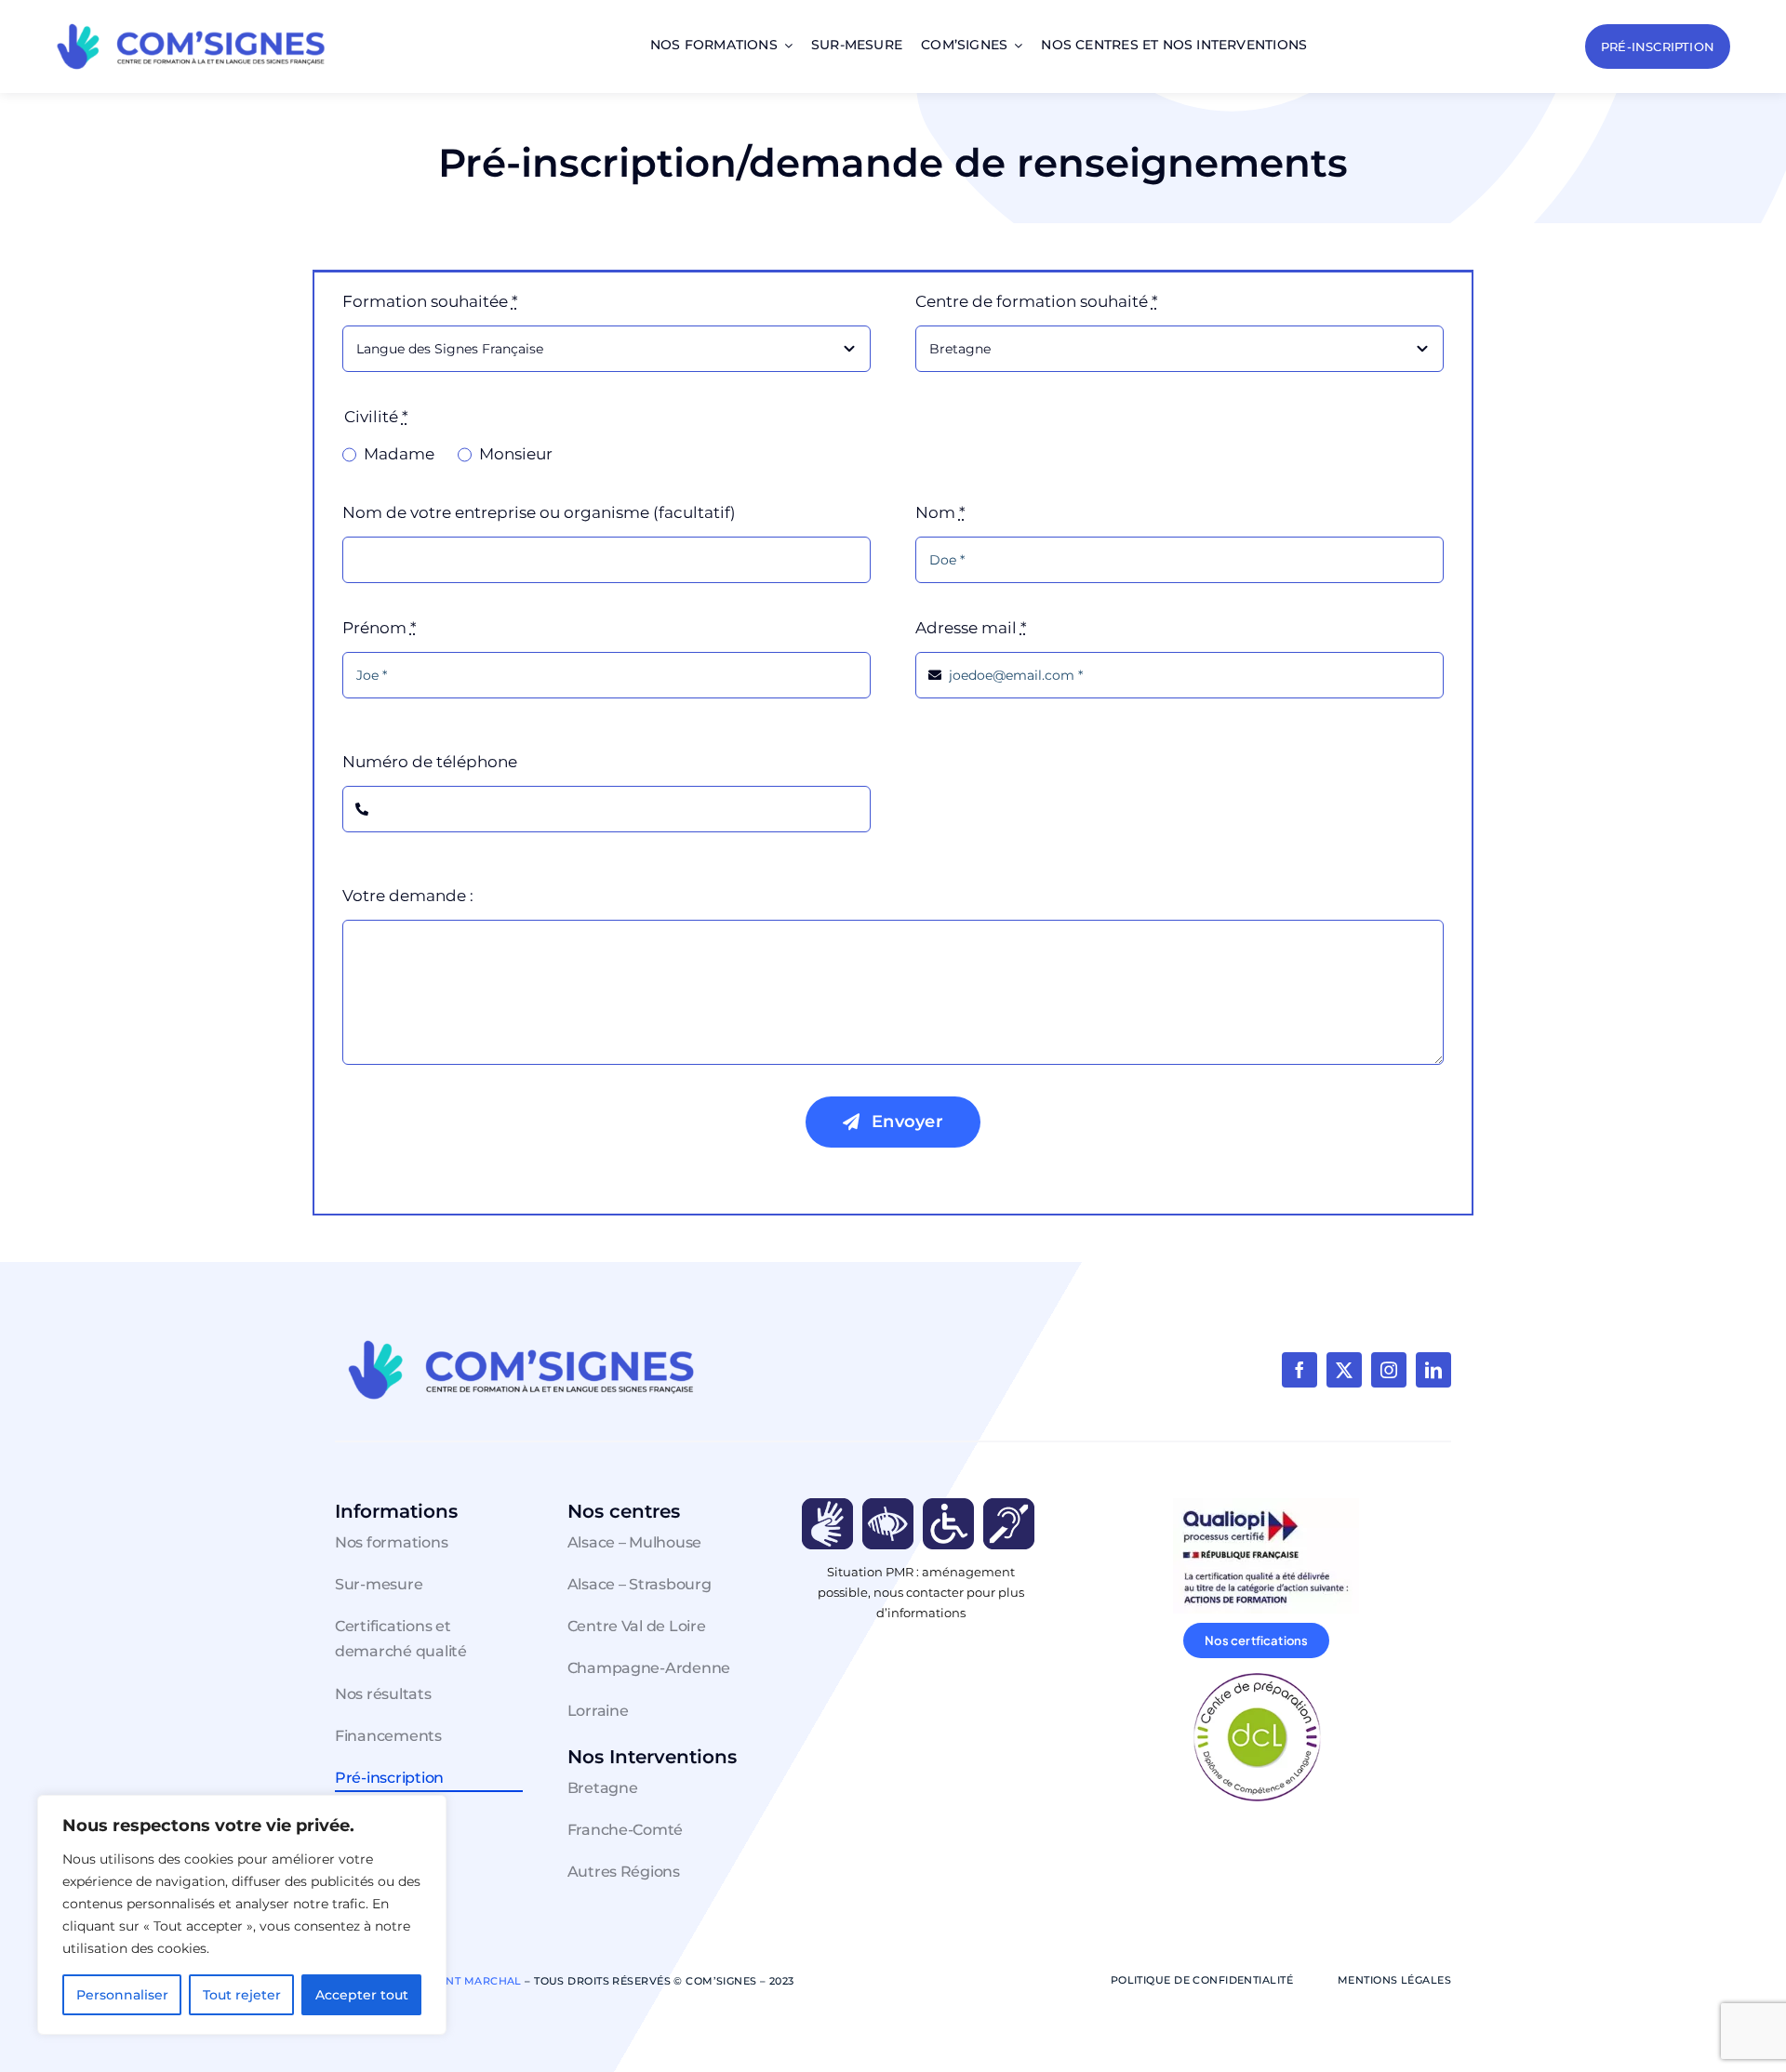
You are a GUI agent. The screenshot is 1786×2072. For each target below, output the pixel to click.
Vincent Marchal (466, 1981)
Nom (940, 512)
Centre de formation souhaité (1037, 301)
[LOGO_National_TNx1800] (191, 22)
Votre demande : (408, 896)
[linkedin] (1433, 1370)
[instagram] (1389, 1370)
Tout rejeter (242, 1995)
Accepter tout (362, 1995)
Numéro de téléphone (430, 762)
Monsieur (516, 454)
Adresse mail (971, 628)
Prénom (380, 628)
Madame (399, 454)
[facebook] (1300, 1370)
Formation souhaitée (430, 301)
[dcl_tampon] (1257, 1675)
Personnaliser (122, 1995)
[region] (242, 1915)
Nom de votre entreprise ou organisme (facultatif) (539, 512)
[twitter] (1344, 1370)
